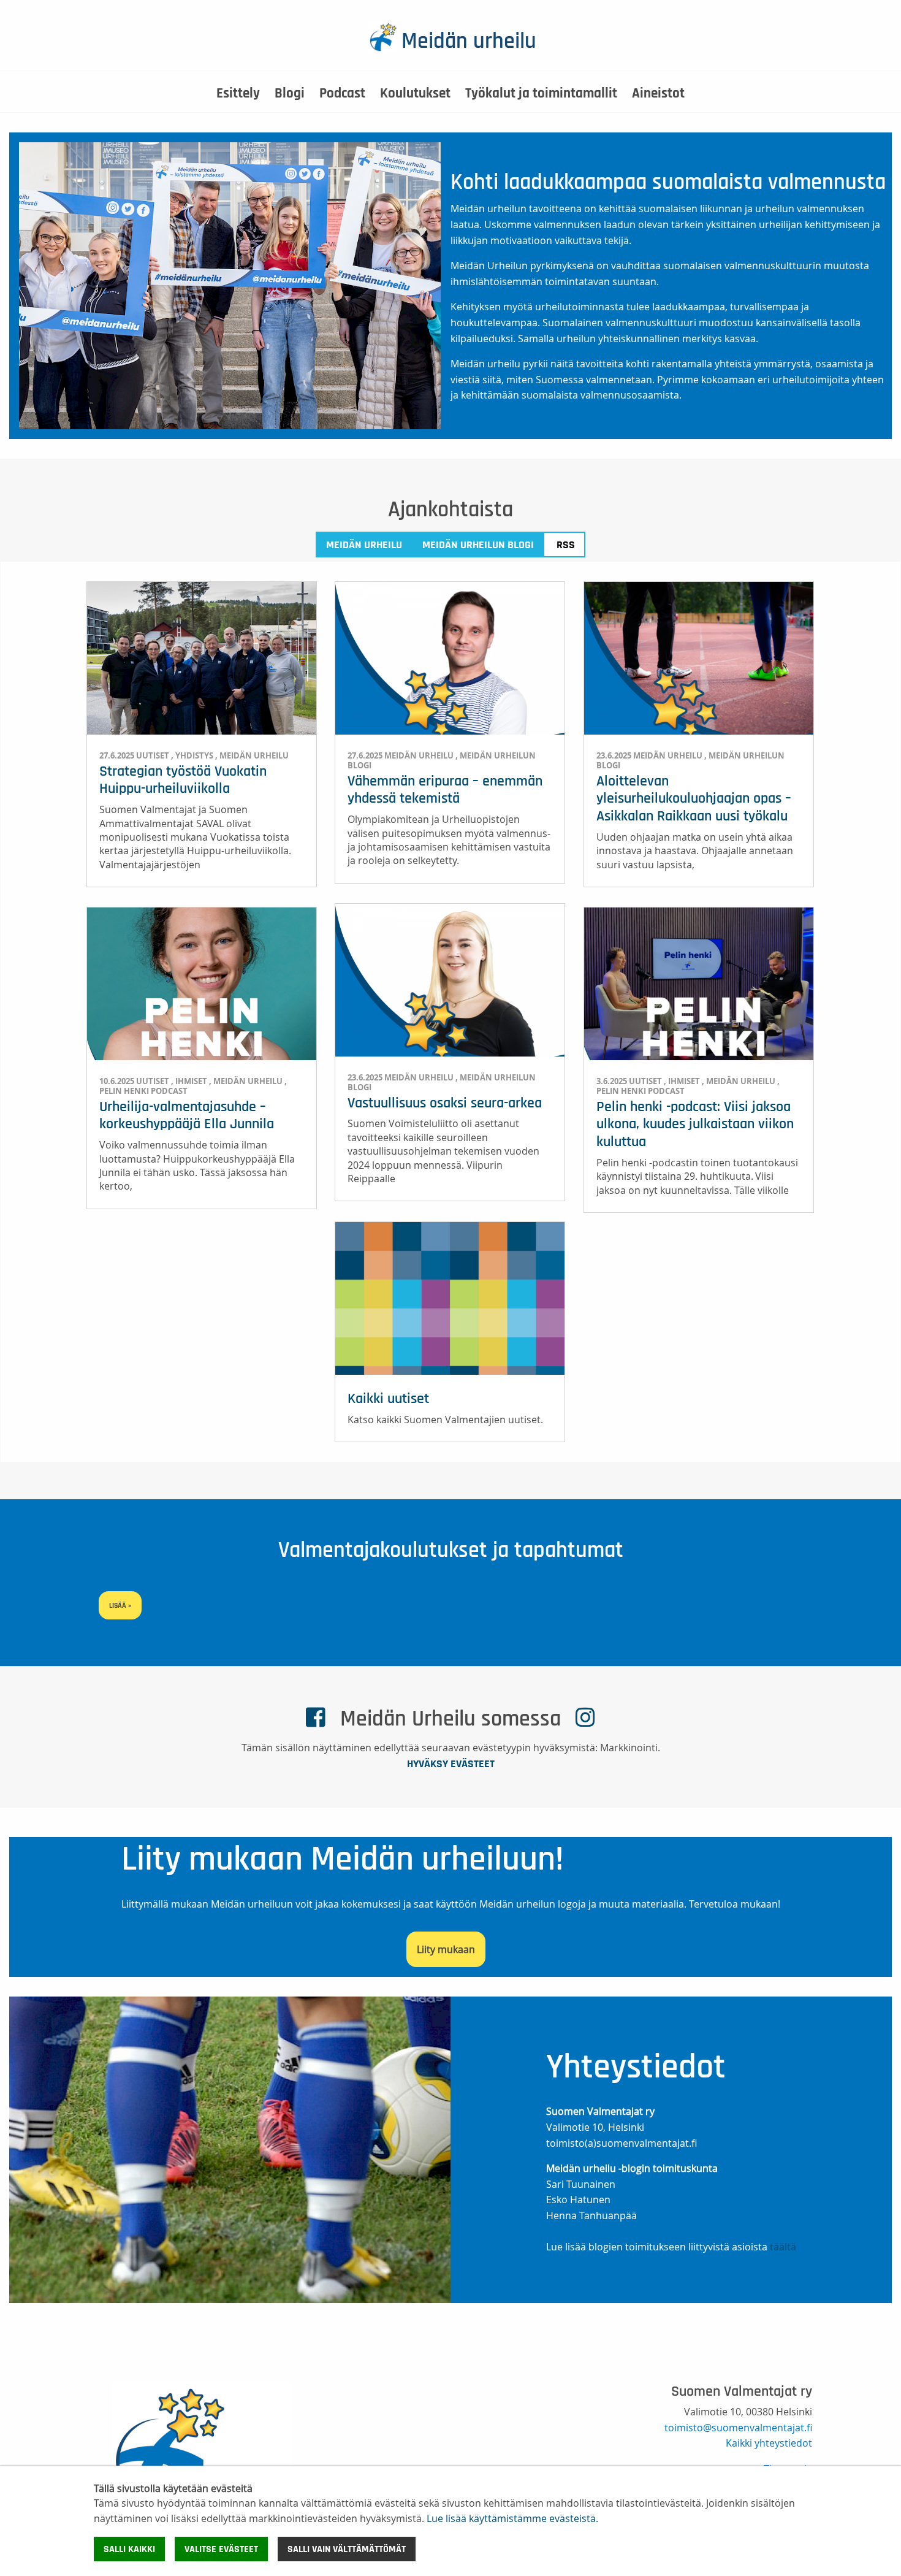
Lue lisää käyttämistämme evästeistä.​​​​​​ (512, 2518)
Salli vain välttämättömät (347, 2549)
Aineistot (658, 94)
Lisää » (120, 1605)
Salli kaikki (129, 2549)
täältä (783, 2247)
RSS (566, 545)
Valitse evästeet (221, 2549)
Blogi (290, 94)
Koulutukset (415, 94)
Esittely (238, 94)
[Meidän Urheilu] (201, 2463)
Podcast (342, 94)
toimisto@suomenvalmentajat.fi (738, 2428)
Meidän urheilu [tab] (364, 545)
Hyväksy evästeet (451, 1764)
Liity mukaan (446, 1949)
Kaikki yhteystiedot (769, 2443)
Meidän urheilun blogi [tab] (478, 545)
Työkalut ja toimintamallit (541, 94)
